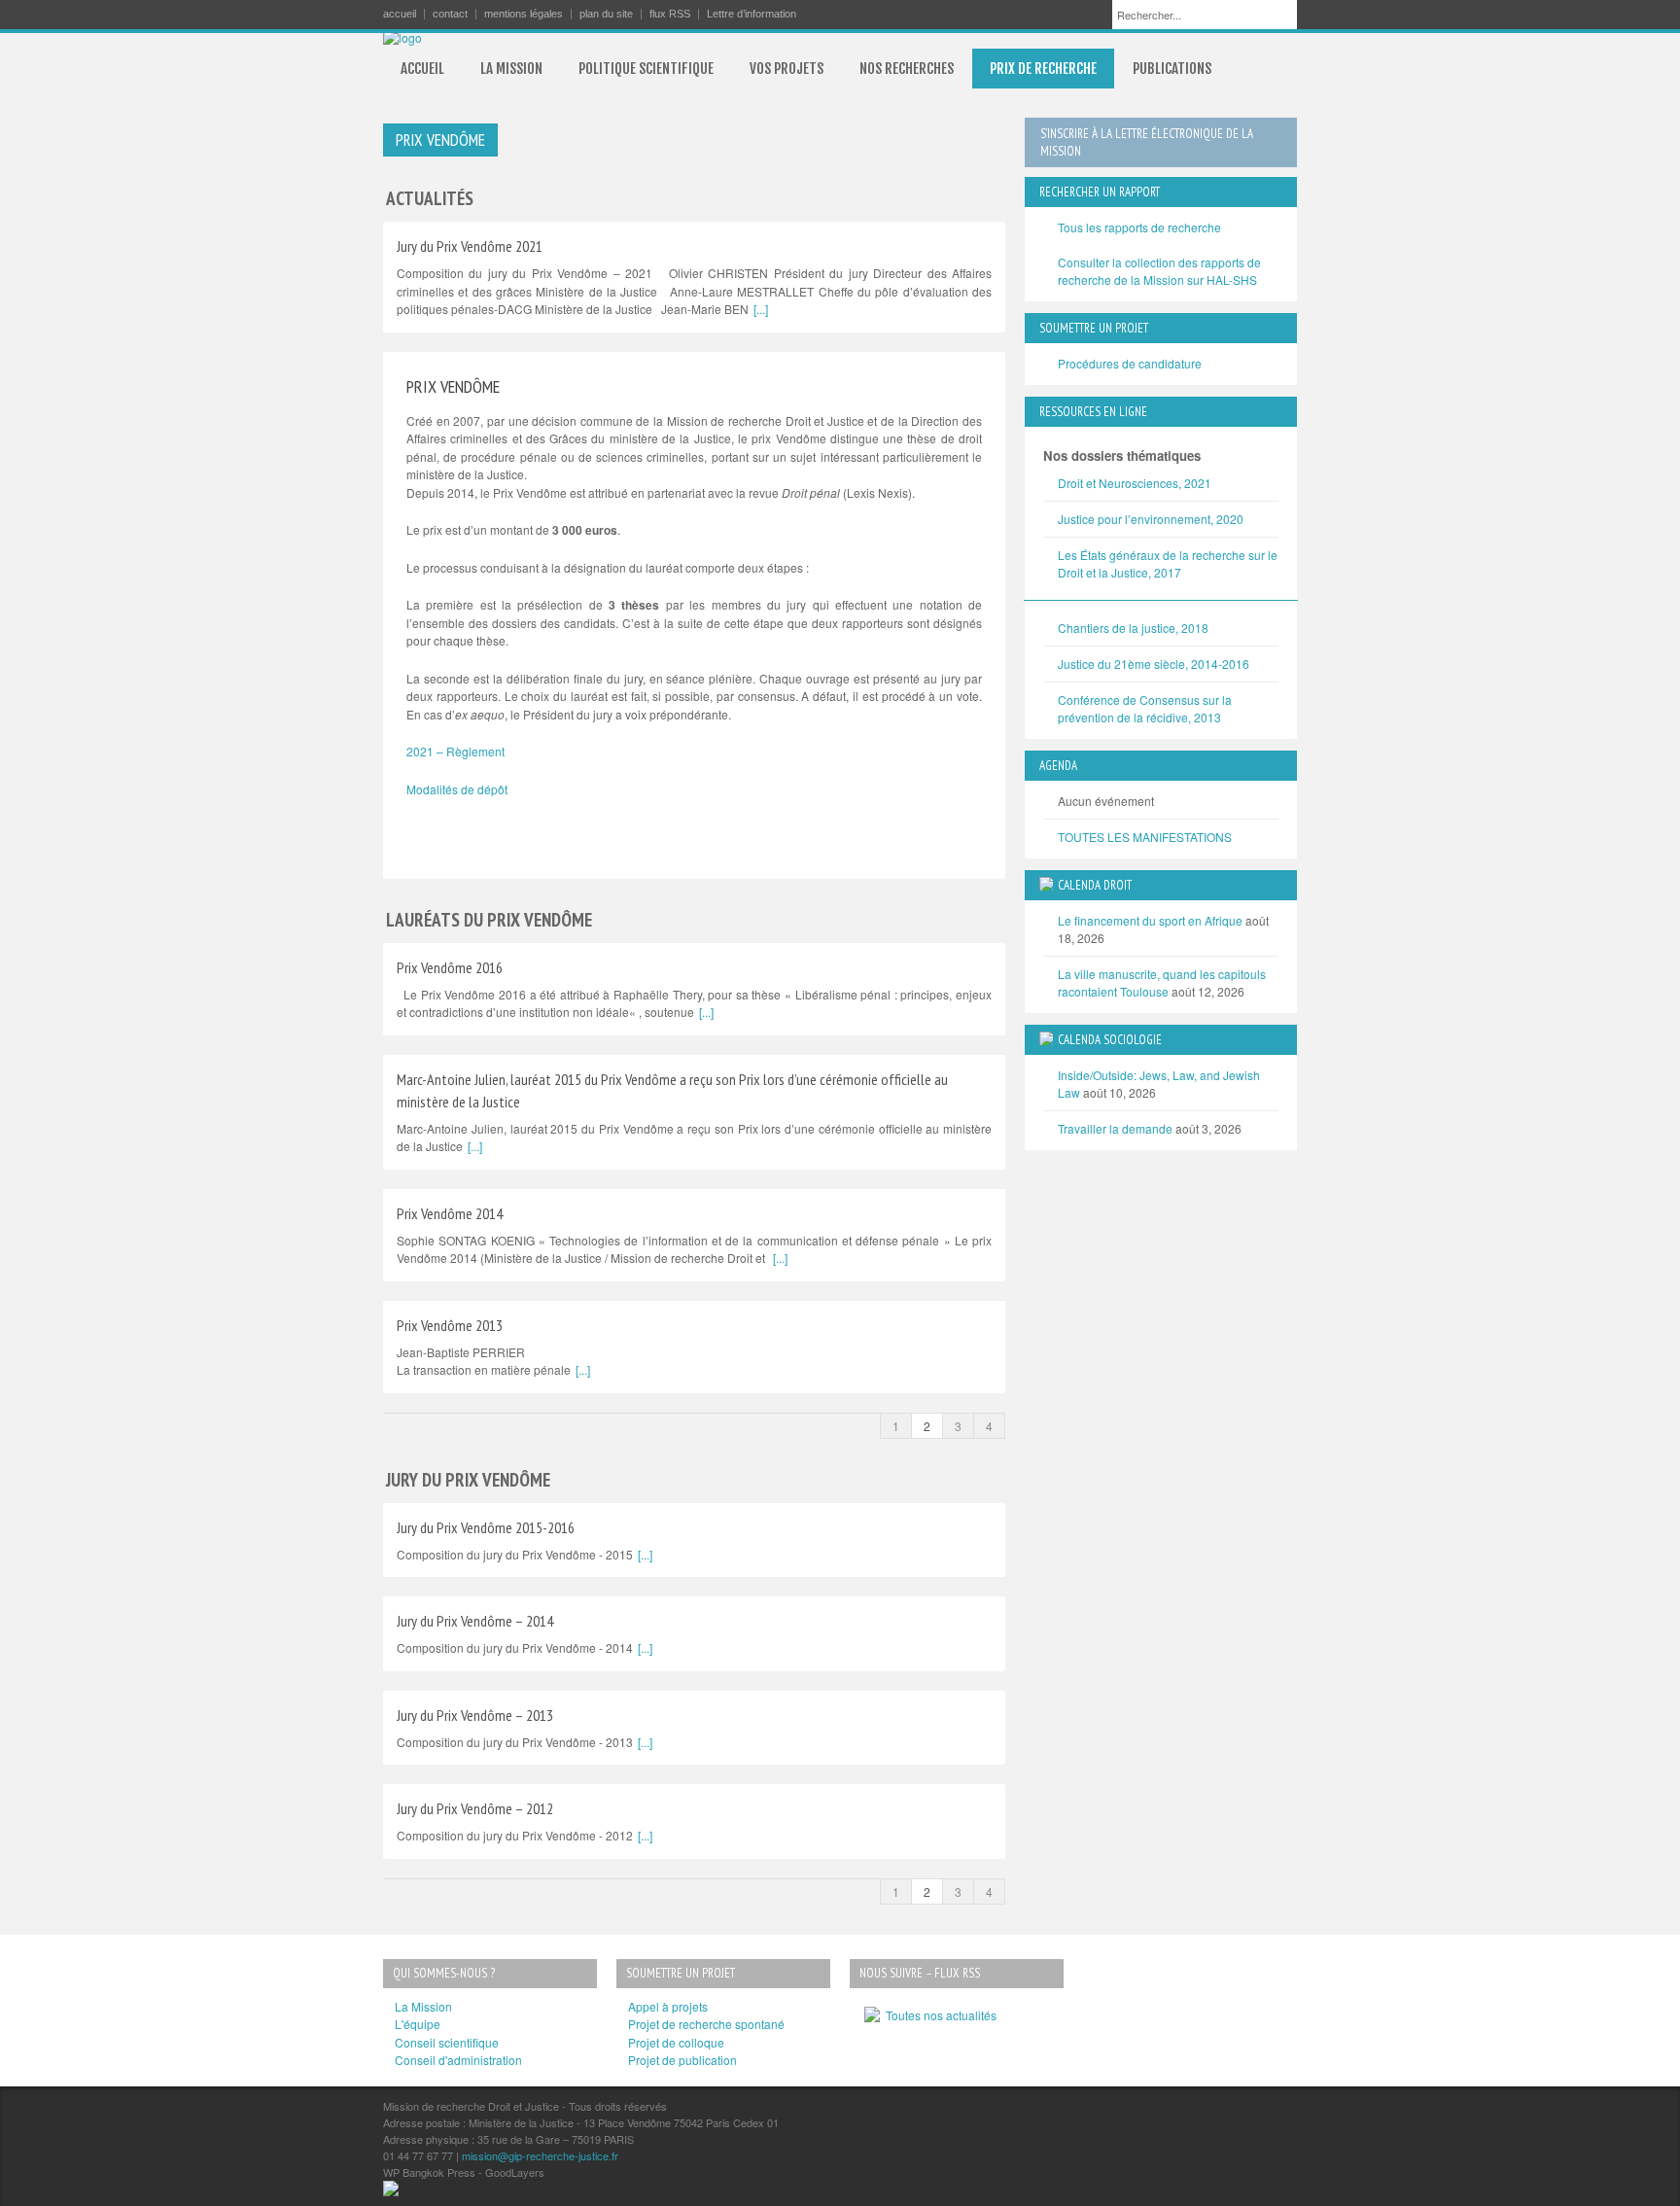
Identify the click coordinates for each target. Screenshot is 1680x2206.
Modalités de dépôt (457, 789)
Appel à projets (668, 2006)
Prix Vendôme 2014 (450, 1213)
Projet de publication (682, 2060)
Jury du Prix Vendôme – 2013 (475, 1715)
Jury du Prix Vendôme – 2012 (475, 1808)
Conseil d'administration (458, 2060)
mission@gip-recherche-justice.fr (540, 2155)
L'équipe (418, 2024)
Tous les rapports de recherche (1139, 227)
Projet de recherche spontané (706, 2024)
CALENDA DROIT (1095, 885)
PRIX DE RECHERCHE (1043, 69)
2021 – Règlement (455, 751)
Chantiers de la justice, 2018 (1133, 628)
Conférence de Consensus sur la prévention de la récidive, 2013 (1145, 708)
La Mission (423, 2006)
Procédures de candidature (1130, 363)
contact (450, 14)
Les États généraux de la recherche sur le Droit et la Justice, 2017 (1168, 563)
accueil (400, 14)
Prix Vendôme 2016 (450, 967)
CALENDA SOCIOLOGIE (1110, 1040)
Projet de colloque (676, 2042)
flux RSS (670, 14)
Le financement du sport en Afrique (1150, 920)
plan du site (606, 14)
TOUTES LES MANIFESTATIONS (1145, 837)
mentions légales (524, 14)
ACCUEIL (422, 69)
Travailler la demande (1115, 1128)
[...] (761, 309)
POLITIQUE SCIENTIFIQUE (646, 69)
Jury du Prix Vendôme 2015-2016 (486, 1527)
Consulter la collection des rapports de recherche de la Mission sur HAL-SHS (1159, 271)
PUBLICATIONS (1172, 69)
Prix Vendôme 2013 (450, 1325)
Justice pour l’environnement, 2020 (1151, 519)
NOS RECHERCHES (907, 69)
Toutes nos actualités (938, 2015)
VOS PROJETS (787, 69)
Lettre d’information (752, 14)
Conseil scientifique (447, 2042)
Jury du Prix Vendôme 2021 (470, 246)
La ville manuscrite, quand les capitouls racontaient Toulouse (1162, 982)
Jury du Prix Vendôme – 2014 (475, 1621)
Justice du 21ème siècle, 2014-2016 (1154, 664)
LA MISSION (511, 69)
